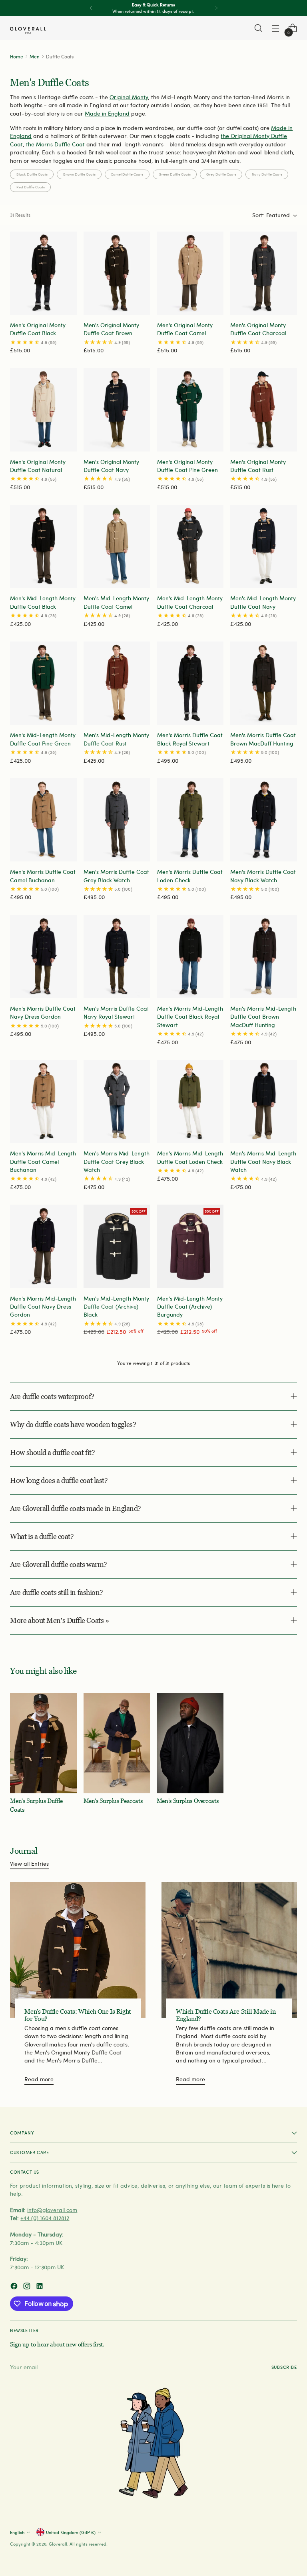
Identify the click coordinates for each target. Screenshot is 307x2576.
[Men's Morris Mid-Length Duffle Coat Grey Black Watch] (117, 1101)
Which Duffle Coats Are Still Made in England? (226, 2015)
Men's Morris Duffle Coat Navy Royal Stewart (116, 1012)
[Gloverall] (28, 30)
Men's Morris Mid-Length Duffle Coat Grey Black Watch (117, 1161)
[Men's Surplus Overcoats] (190, 1743)
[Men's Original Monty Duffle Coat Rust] (264, 410)
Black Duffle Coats (32, 174)
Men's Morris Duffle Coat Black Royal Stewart (190, 739)
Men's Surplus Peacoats (113, 1801)
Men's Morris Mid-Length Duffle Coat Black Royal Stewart (190, 1017)
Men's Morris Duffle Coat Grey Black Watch (116, 876)
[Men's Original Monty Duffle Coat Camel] (190, 273)
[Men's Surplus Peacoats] (117, 1743)
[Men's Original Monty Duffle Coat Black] (43, 273)
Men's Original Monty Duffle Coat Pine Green (187, 466)
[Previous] (91, 8)
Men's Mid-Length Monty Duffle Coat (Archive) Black (116, 1307)
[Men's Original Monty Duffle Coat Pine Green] (190, 410)
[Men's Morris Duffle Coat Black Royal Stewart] (190, 683)
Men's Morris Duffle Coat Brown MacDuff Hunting (263, 739)
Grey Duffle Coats (221, 174)
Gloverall (58, 2544)
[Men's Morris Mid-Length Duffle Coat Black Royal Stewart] (190, 957)
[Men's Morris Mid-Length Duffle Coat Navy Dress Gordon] (43, 1246)
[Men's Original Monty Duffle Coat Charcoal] (264, 273)
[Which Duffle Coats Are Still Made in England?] (229, 1950)
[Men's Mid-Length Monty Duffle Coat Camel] (117, 546)
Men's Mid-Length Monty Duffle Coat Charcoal (190, 602)
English (17, 2532)
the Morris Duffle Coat (55, 144)
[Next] (216, 8)
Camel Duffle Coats (127, 174)
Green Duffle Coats (175, 174)
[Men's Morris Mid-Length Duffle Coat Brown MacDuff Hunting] (264, 957)
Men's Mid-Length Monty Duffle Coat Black (43, 602)
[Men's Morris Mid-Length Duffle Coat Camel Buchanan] (43, 1101)
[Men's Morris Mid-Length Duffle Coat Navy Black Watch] (264, 1101)
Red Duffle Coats (31, 187)
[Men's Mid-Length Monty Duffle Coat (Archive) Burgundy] (190, 1246)
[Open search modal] (258, 28)
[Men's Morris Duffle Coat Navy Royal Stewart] (117, 957)
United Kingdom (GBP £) (71, 2532)
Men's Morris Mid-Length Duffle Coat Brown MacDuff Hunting (263, 1017)
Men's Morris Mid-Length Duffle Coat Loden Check (190, 1157)
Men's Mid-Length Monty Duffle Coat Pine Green (43, 739)
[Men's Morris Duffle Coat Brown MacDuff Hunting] (264, 683)
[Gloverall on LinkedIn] (40, 2287)
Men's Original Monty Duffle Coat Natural (38, 466)
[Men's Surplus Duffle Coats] (43, 1743)
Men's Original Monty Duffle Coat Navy (111, 466)
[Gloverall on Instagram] (28, 2287)
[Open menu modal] (276, 28)
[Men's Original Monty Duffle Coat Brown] (117, 273)
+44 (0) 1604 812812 (45, 2218)
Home (17, 56)
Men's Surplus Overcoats (187, 1801)
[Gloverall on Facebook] (15, 2287)
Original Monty (129, 97)
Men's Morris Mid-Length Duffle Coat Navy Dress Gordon (43, 1307)
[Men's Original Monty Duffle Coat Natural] (43, 410)
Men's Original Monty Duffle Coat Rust (258, 466)
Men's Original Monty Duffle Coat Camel (185, 329)
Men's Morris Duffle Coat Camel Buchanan (43, 876)
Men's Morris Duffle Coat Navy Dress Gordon (43, 1012)
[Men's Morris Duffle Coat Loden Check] (190, 820)
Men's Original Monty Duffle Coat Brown (111, 329)
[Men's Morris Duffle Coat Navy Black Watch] (264, 820)
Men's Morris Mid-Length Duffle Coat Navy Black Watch (263, 1161)
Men (35, 56)
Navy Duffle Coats (267, 174)
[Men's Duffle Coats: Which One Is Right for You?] (78, 1950)
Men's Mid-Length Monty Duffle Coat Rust (116, 739)
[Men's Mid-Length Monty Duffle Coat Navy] (264, 546)
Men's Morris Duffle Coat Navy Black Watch (263, 876)
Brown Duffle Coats (79, 174)
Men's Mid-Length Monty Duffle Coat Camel (116, 602)
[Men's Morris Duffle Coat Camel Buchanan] (43, 820)
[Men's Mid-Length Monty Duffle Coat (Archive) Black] (117, 1246)
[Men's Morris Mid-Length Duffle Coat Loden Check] (190, 1101)
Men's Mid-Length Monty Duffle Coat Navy (263, 602)
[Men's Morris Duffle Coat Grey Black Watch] (117, 820)
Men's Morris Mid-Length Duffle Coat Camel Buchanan (43, 1161)
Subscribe (284, 2367)
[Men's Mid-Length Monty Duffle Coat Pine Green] (43, 683)
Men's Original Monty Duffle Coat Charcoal (258, 329)
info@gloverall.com (52, 2210)
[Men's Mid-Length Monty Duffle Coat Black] (43, 546)
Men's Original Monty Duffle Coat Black (38, 329)
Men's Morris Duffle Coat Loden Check (190, 876)
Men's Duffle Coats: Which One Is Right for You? (78, 2015)
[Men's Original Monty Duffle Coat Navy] (117, 410)
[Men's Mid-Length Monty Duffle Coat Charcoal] (190, 546)
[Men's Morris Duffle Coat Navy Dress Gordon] (43, 957)
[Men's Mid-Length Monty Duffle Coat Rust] (117, 683)
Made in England (107, 113)
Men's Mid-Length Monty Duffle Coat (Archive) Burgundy (190, 1307)
